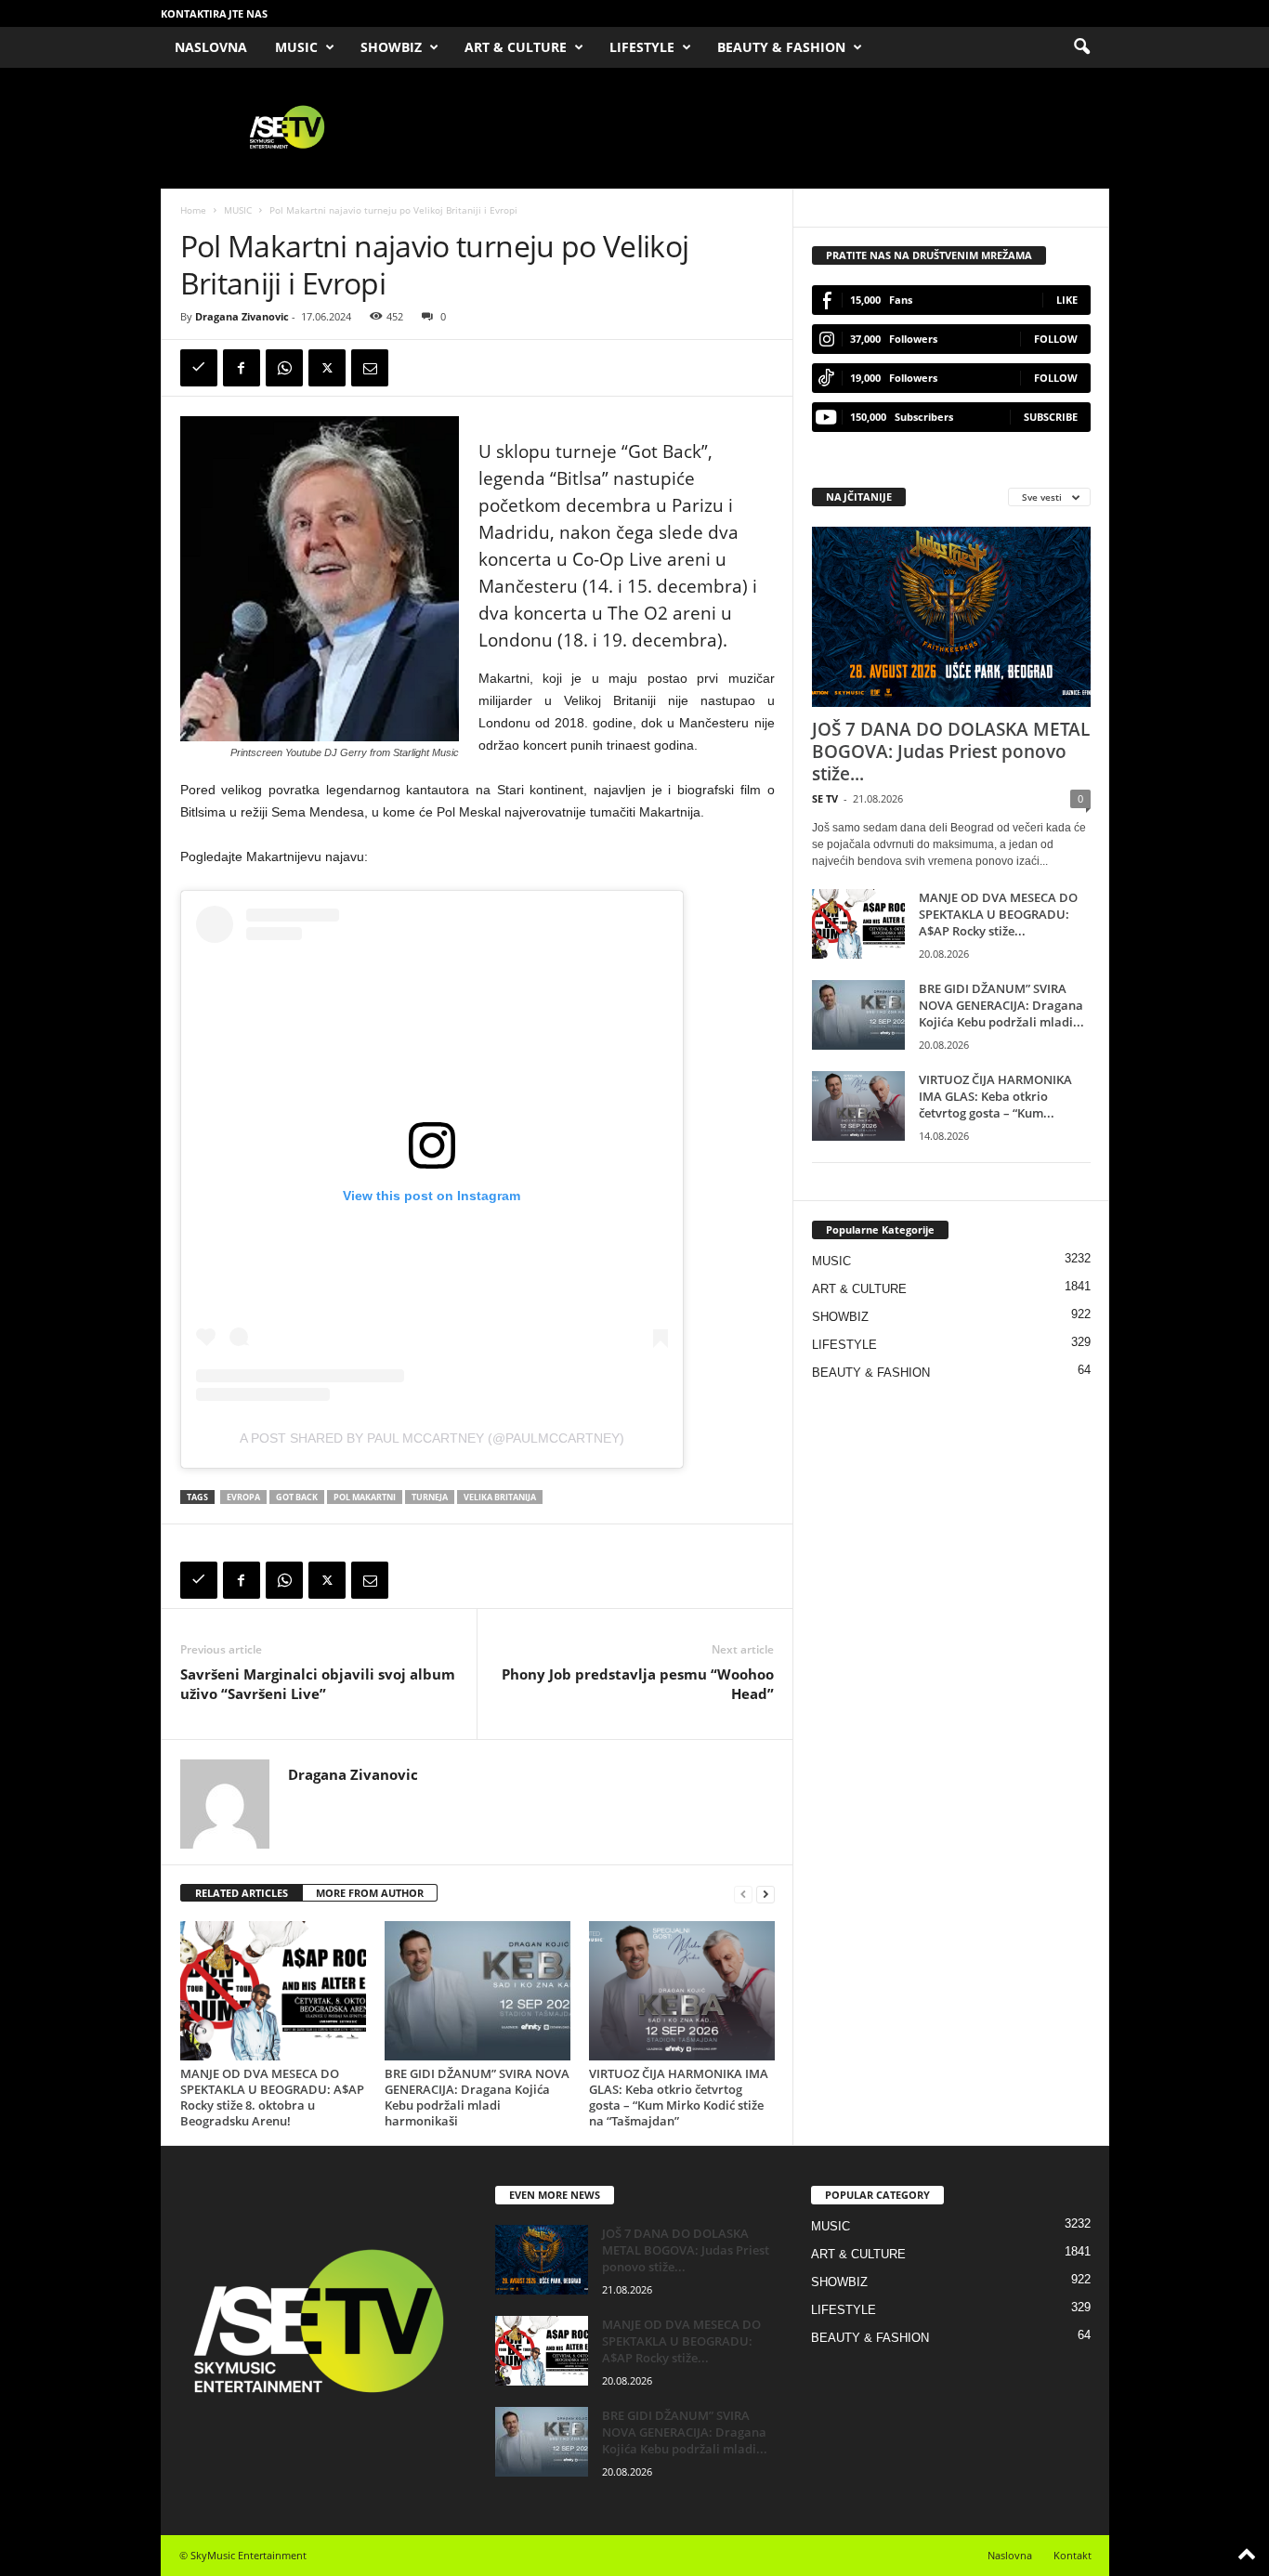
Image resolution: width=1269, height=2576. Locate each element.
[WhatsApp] (284, 368)
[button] (1081, 47)
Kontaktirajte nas (214, 13)
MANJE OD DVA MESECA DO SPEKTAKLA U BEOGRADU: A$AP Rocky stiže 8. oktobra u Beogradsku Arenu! (272, 2097)
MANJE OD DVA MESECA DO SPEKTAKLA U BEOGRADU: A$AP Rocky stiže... (998, 914)
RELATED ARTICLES (242, 1893)
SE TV (825, 798)
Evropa (243, 1497)
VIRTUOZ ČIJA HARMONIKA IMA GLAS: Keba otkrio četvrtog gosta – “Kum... (995, 1096)
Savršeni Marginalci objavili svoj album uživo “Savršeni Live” (318, 1684)
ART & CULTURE (516, 47)
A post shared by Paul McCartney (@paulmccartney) (432, 1438)
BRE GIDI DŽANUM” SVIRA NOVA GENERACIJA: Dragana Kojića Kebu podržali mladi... (1001, 1005)
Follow (1056, 339)
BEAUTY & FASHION (781, 47)
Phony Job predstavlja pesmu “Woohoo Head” (638, 1684)
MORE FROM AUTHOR (370, 1893)
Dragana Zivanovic (242, 316)
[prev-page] (743, 1894)
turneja (430, 1497)
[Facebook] (242, 368)
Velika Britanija (500, 1497)
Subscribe (1051, 417)
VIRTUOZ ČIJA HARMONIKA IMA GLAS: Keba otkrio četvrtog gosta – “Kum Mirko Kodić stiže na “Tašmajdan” (679, 2097)
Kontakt (1073, 2555)
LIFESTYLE (642, 47)
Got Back (297, 1497)
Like (1067, 300)
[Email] (370, 368)
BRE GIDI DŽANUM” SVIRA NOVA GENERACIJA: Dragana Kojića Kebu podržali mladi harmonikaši (477, 2097)
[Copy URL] (199, 368)
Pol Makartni (365, 1497)
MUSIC (296, 47)
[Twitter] (327, 368)
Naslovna (1010, 2555)
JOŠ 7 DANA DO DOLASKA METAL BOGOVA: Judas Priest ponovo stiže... (951, 752)
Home (193, 210)
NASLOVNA (211, 47)
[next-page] (765, 1894)
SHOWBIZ (391, 47)
